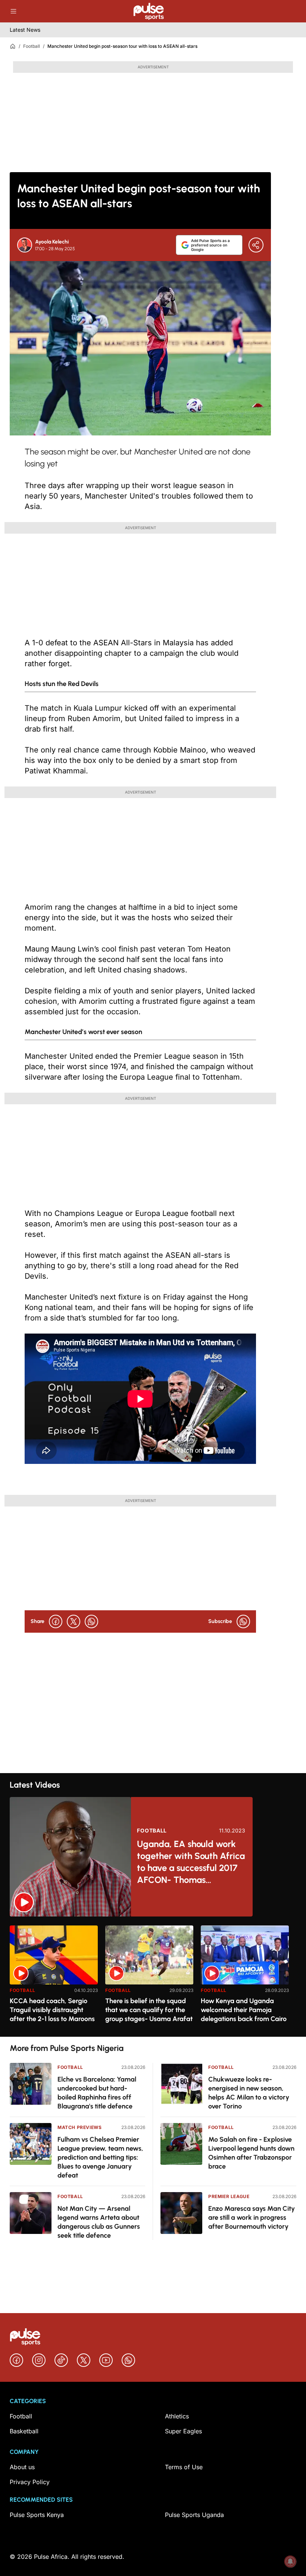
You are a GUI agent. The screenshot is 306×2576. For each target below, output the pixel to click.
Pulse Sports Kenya (37, 2515)
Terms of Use (184, 2467)
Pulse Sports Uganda (194, 2515)
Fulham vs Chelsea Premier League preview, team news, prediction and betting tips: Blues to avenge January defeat (100, 2157)
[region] (153, 1976)
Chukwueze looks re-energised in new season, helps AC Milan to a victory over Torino (249, 2093)
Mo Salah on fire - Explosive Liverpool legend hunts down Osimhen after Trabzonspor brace (251, 2153)
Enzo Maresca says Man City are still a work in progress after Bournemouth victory (252, 2217)
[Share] (256, 245)
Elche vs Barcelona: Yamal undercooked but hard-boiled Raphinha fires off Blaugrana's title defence (97, 2093)
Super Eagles (183, 2431)
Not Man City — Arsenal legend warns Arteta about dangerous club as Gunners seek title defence (99, 2222)
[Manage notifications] (290, 2561)
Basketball (24, 2431)
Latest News (25, 30)
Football (32, 46)
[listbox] (153, 1976)
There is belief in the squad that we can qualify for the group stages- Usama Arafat (149, 2010)
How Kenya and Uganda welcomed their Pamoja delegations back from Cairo (244, 2010)
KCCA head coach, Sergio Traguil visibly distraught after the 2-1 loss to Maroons (52, 2010)
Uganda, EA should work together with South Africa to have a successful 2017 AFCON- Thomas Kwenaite (191, 1862)
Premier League (229, 2196)
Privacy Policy (30, 2482)
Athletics (177, 2416)
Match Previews (79, 2127)
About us (22, 2467)
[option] (54, 1978)
